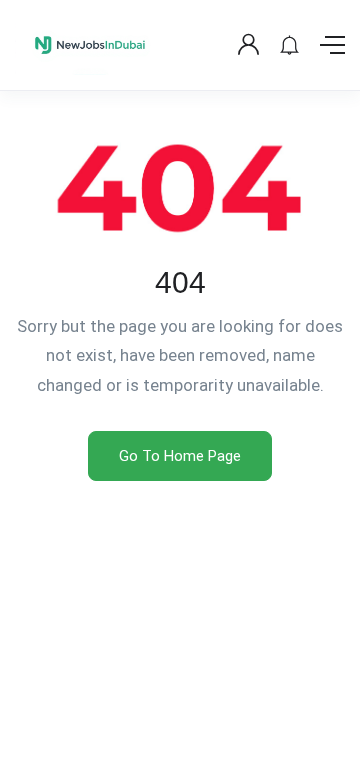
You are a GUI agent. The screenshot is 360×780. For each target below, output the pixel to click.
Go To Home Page (180, 456)
